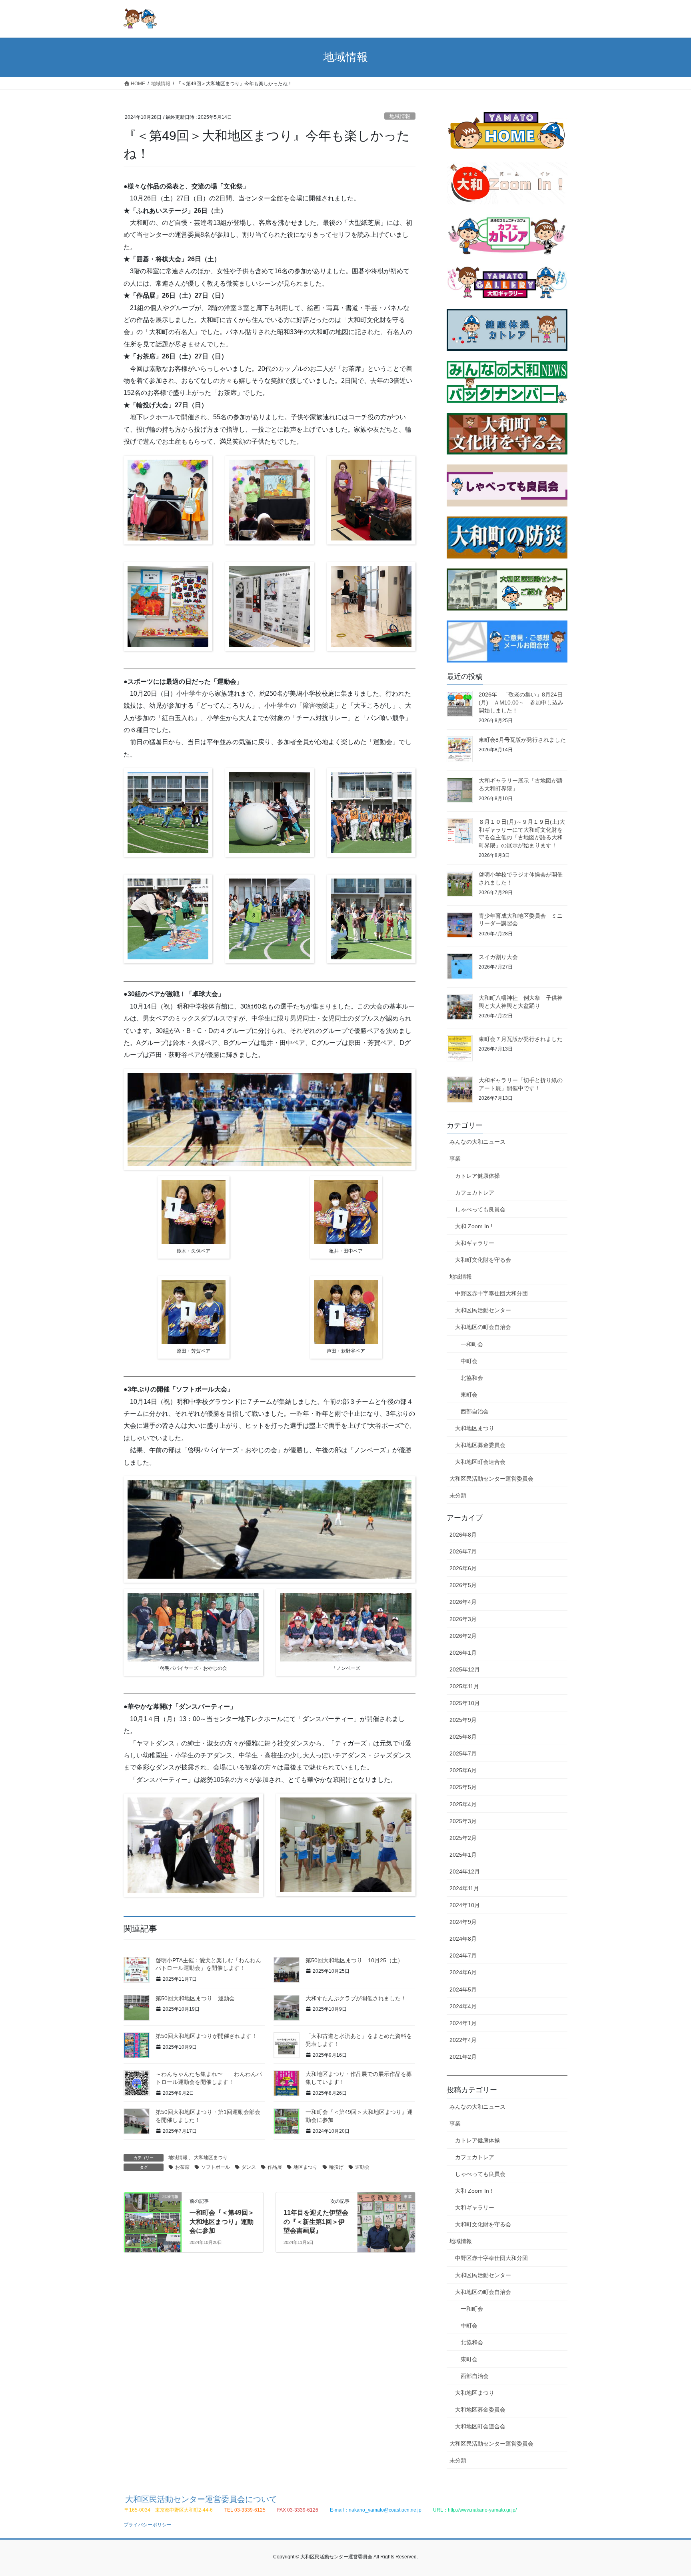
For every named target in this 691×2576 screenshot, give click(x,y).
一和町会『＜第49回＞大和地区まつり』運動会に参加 (222, 2222)
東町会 (469, 1395)
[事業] (386, 2222)
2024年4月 (463, 2006)
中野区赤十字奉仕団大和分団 (491, 1293)
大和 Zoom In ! (474, 1226)
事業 (455, 1159)
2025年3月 (463, 1821)
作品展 (275, 2167)
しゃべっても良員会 (480, 1209)
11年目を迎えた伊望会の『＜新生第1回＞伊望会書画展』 (316, 2222)
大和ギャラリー (475, 1243)
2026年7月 (463, 1551)
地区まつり (306, 2167)
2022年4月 (463, 2040)
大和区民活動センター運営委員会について (201, 2499)
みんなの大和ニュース (477, 1142)
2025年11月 (464, 1686)
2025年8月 (463, 1737)
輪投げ (336, 2167)
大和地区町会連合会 (480, 1462)
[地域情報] (153, 2222)
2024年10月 (465, 1905)
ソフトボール (216, 2167)
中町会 (469, 1361)
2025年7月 (463, 1753)
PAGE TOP (668, 2492)
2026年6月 (463, 1568)
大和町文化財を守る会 (483, 1260)
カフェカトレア (475, 1193)
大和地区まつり (211, 2158)
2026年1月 (463, 1653)
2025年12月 (465, 1669)
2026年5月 (463, 1585)
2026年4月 (463, 1602)
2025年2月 (463, 1838)
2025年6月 (463, 1770)
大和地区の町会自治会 (483, 1327)
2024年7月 (463, 1956)
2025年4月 (463, 1804)
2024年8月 (463, 1939)
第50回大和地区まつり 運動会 (201, 1998)
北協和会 (472, 1378)
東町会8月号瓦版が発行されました (522, 740)
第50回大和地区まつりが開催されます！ (206, 2036)
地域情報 (400, 116)
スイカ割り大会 (498, 957)
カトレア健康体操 (477, 1176)
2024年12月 (465, 1871)
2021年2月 (463, 2057)
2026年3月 (463, 1619)
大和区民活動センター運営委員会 (491, 1479)
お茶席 (182, 2167)
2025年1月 (463, 1855)
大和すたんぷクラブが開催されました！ (356, 1998)
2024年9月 (463, 1922)
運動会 (362, 2167)
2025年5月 (463, 1787)
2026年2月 (463, 1636)
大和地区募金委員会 (480, 1445)
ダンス (249, 2167)
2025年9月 (463, 1720)
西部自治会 (475, 1411)
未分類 (458, 1495)
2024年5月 (463, 1990)
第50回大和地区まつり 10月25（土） (354, 1960)
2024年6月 (463, 1972)
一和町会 (472, 1344)
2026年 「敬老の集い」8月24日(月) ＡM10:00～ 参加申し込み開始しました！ (521, 702)
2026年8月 (463, 1535)
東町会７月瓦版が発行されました (521, 1039)
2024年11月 (464, 1888)
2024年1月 (463, 2023)
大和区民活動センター (483, 1310)
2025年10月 (465, 1703)
